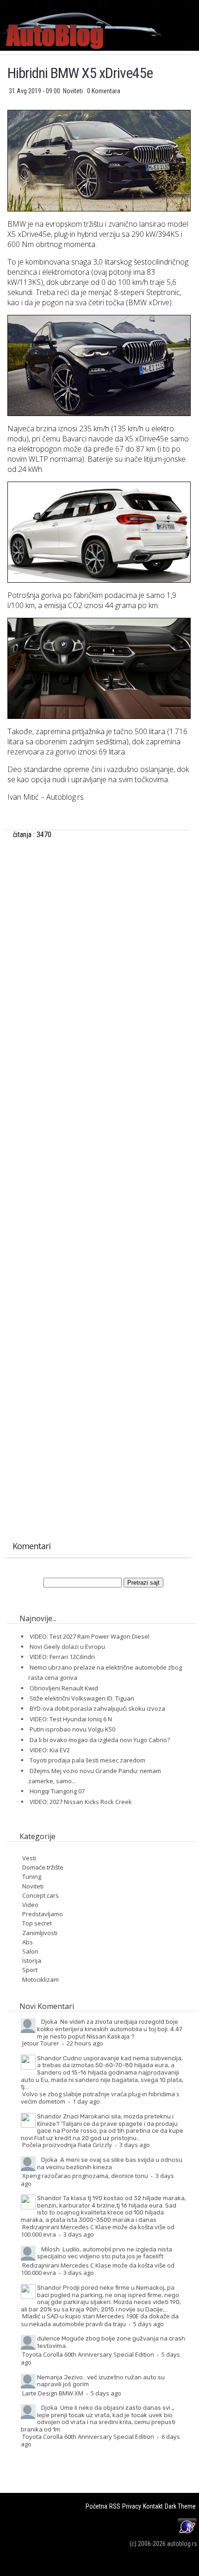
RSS (115, 2506)
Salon (30, 1951)
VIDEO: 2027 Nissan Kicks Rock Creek (81, 1802)
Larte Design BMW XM (53, 2393)
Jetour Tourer (41, 2043)
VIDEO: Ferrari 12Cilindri (62, 1657)
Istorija (32, 1961)
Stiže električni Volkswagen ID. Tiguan (82, 1698)
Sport (30, 1970)
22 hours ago (85, 2043)
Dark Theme (180, 2506)
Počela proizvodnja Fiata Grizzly (67, 2145)
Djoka (49, 2021)
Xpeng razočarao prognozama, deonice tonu (85, 2176)
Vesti (29, 1858)
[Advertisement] (99, 954)
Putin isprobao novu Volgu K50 (72, 1729)
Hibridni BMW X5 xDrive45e (80, 73)
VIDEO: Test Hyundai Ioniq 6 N (71, 1719)
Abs (28, 1942)
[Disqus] (99, 1167)
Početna (96, 2506)
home (199, 4)
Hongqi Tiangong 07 (57, 1791)
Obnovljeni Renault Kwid (64, 1688)
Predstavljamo (43, 1914)
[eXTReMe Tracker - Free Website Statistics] (187, 2534)
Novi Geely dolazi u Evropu (67, 1647)
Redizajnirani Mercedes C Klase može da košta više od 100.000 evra (98, 2231)
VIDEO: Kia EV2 (50, 1750)
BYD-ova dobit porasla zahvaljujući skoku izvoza (97, 1708)
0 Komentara (104, 91)
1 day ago (86, 2101)
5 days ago (149, 2324)
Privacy (132, 2506)
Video (30, 1905)
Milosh (50, 2249)
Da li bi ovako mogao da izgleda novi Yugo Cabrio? (100, 1740)
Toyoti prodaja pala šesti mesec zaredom (87, 1760)
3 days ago (135, 2145)
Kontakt (153, 2506)
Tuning (32, 1876)
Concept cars (40, 1895)
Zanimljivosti (40, 1933)
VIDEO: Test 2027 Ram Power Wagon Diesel (90, 1636)
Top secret (37, 1923)
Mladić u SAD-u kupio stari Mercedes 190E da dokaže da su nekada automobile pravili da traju (100, 2320)
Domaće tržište (43, 1867)
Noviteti (74, 91)
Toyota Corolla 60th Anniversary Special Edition (88, 2354)
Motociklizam (40, 1979)
